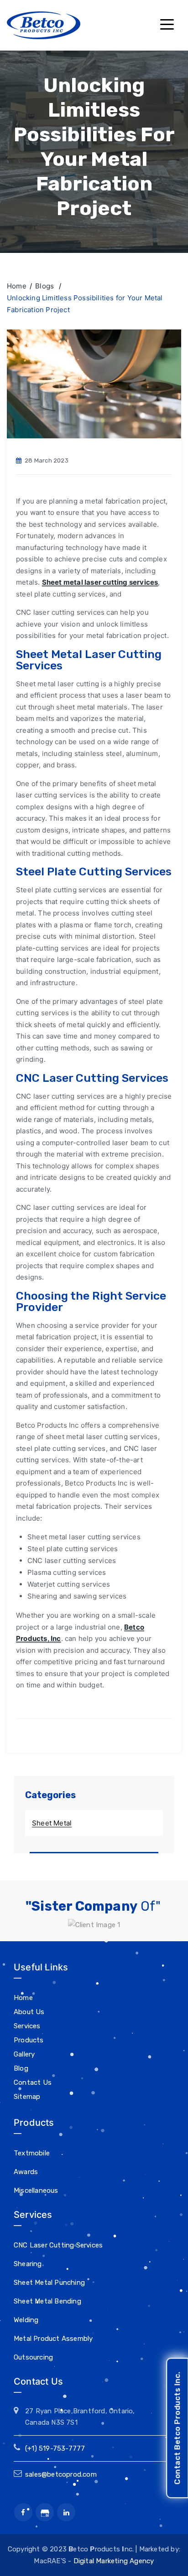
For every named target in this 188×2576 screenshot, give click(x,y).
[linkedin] (66, 2512)
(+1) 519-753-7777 (55, 2448)
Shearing (28, 2264)
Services (27, 2026)
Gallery (24, 2054)
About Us (29, 2012)
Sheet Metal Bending (47, 2301)
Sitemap (27, 2097)
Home (17, 286)
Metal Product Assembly (53, 2339)
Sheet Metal (52, 1823)
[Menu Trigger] (166, 24)
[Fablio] (44, 25)
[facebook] (23, 2512)
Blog (21, 2068)
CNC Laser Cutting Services (58, 2245)
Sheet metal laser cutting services (100, 582)
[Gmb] (45, 2512)
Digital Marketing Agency (114, 2561)
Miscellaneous (36, 2190)
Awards (26, 2172)
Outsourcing (33, 2357)
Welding (26, 2320)
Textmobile (32, 2153)
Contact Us (33, 2082)
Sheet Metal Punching (49, 2283)
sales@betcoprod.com (61, 2474)
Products (29, 2040)
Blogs (45, 286)
